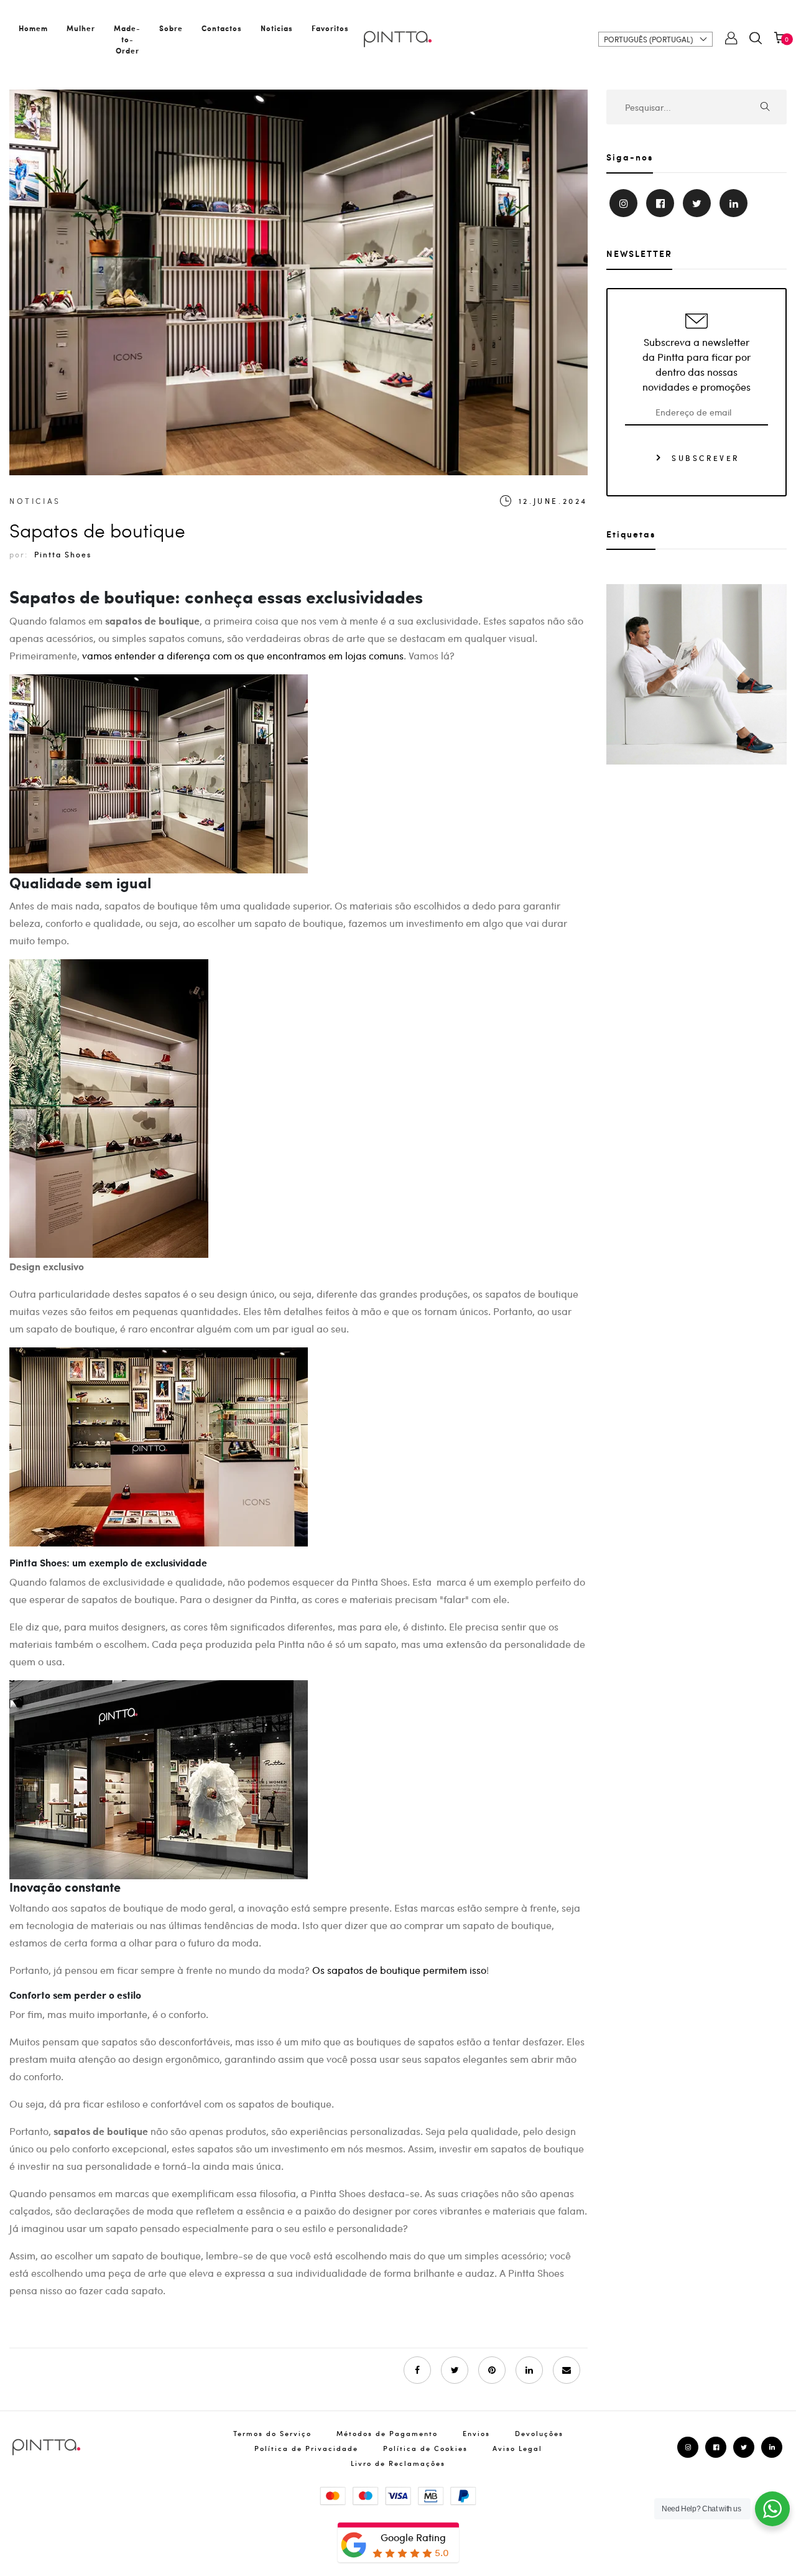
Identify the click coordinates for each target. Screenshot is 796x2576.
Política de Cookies (425, 2448)
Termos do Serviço (272, 2433)
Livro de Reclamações (398, 2463)
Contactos (222, 28)
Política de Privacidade (306, 2448)
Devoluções (539, 2433)
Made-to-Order (127, 39)
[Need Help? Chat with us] (772, 2509)
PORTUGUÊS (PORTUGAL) (648, 39)
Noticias (277, 28)
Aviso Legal (517, 2448)
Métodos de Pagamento (387, 2433)
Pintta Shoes (63, 554)
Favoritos (330, 28)
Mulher (81, 28)
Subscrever (704, 457)
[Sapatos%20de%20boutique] (455, 2370)
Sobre (171, 28)
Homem (33, 28)
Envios (476, 2433)
